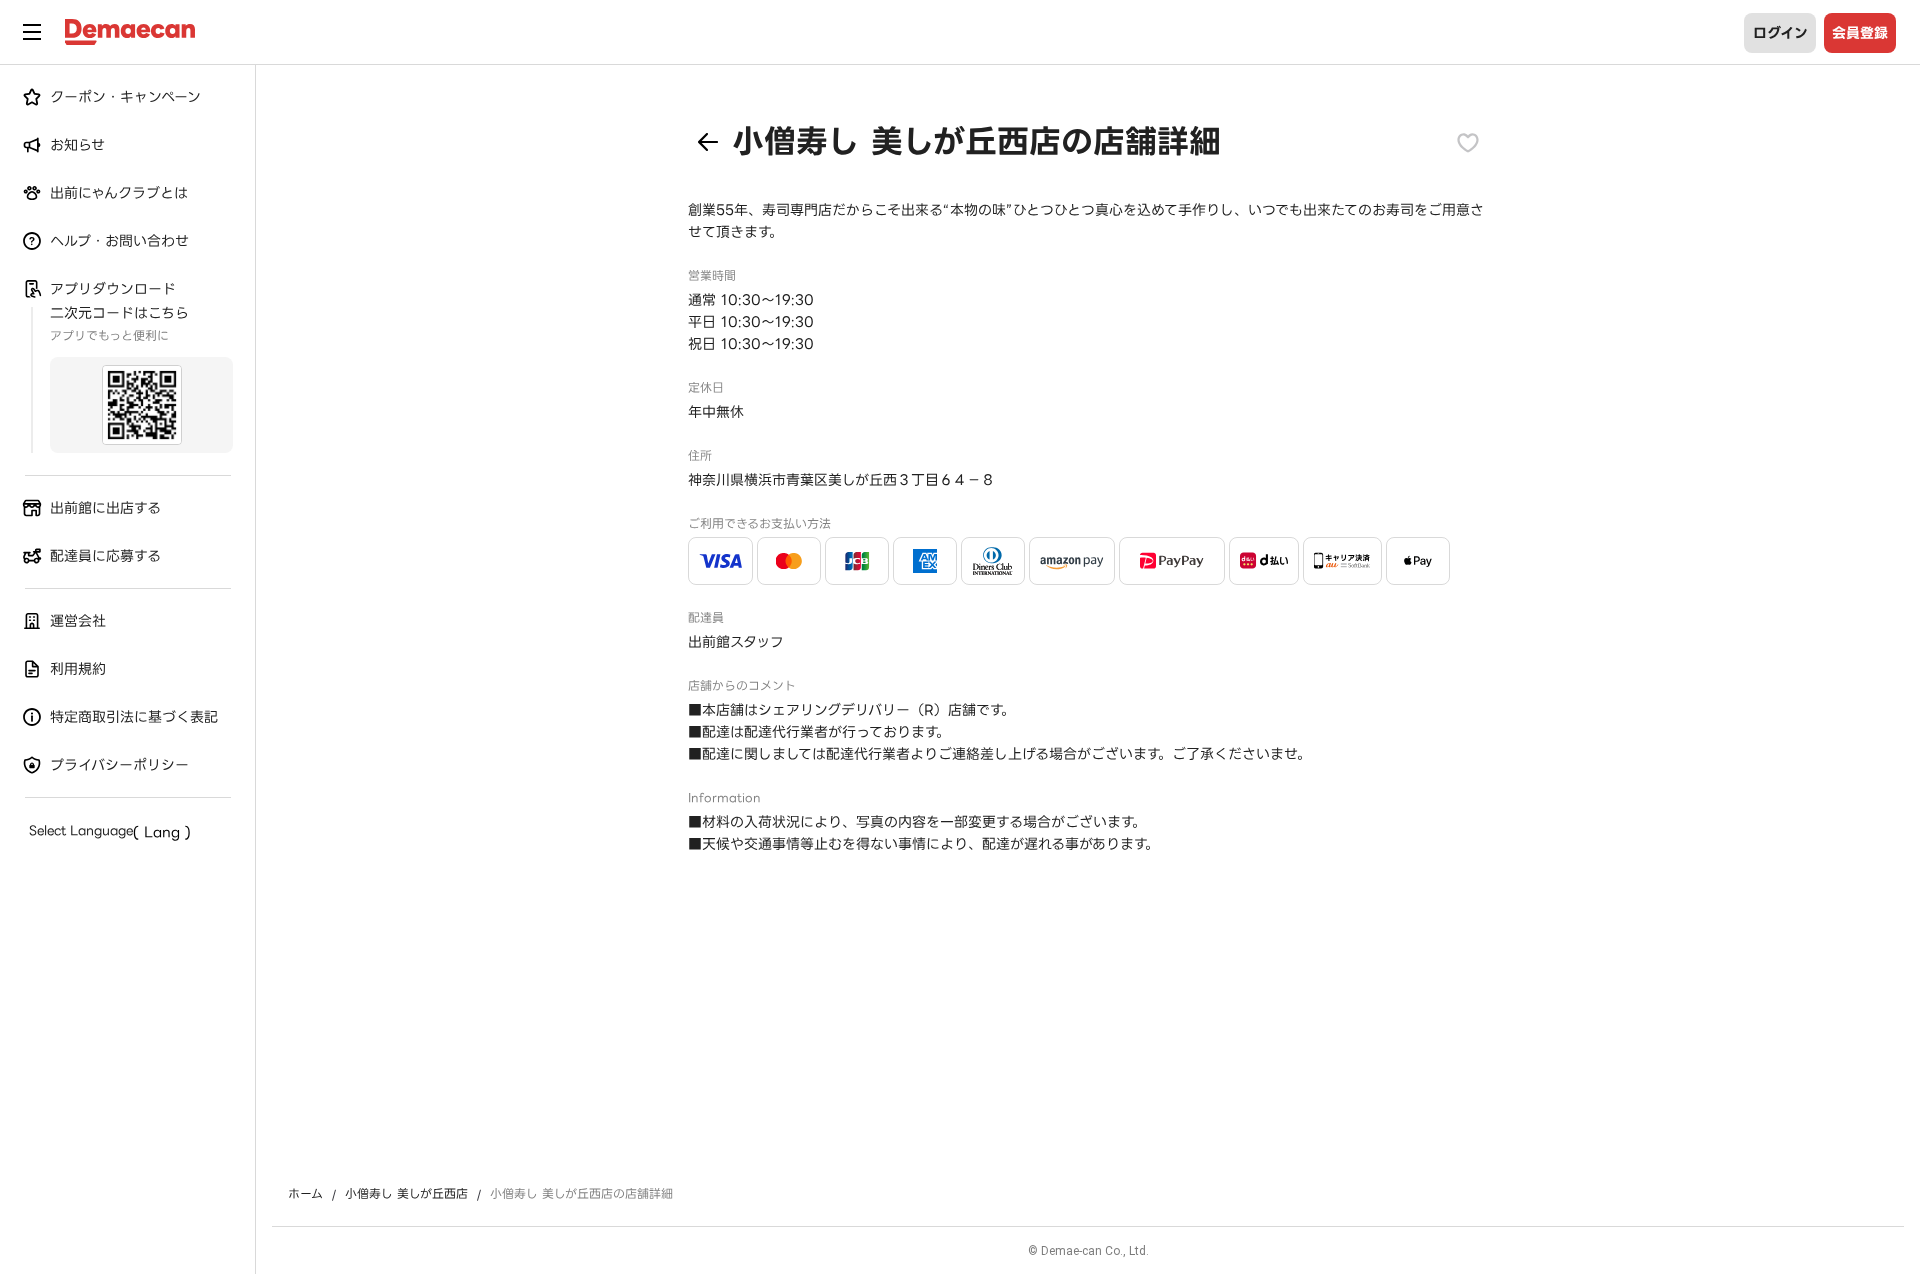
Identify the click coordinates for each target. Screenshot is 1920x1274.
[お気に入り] (1468, 142)
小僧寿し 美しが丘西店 (406, 1194)
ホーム (305, 1194)
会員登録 (1860, 33)
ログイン (1780, 33)
